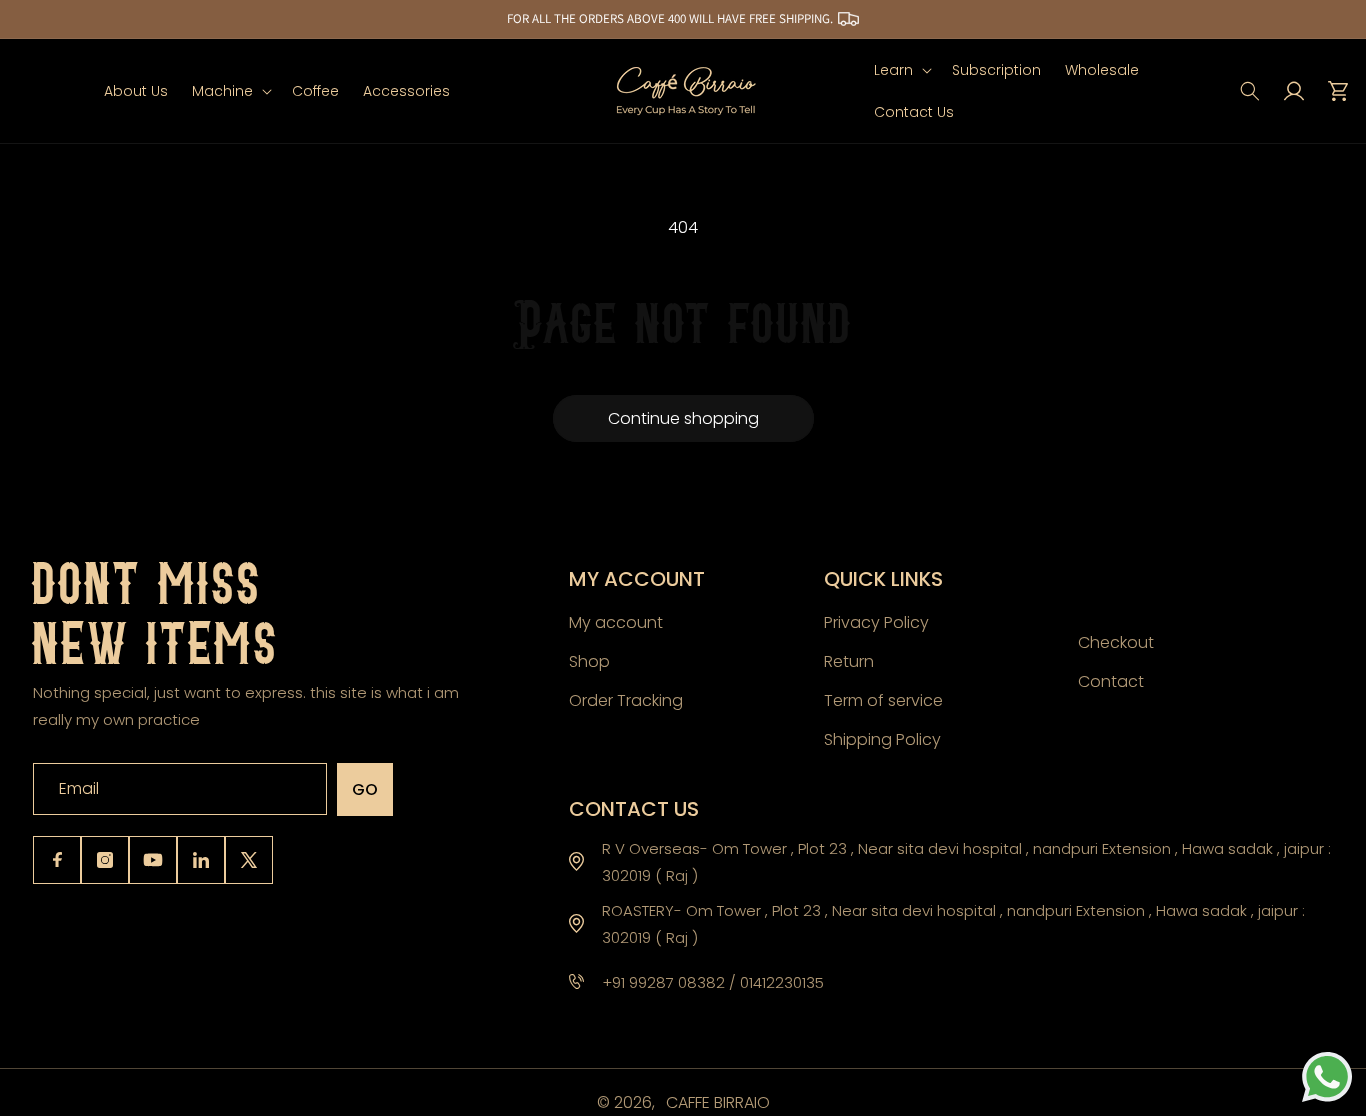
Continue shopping (683, 418)
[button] (230, 91)
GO (365, 789)
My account (616, 622)
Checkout (1116, 642)
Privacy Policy (876, 622)
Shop (589, 660)
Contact (1111, 680)
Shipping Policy (882, 738)
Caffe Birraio (718, 1102)
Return (849, 660)
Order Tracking (626, 699)
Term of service (883, 699)
